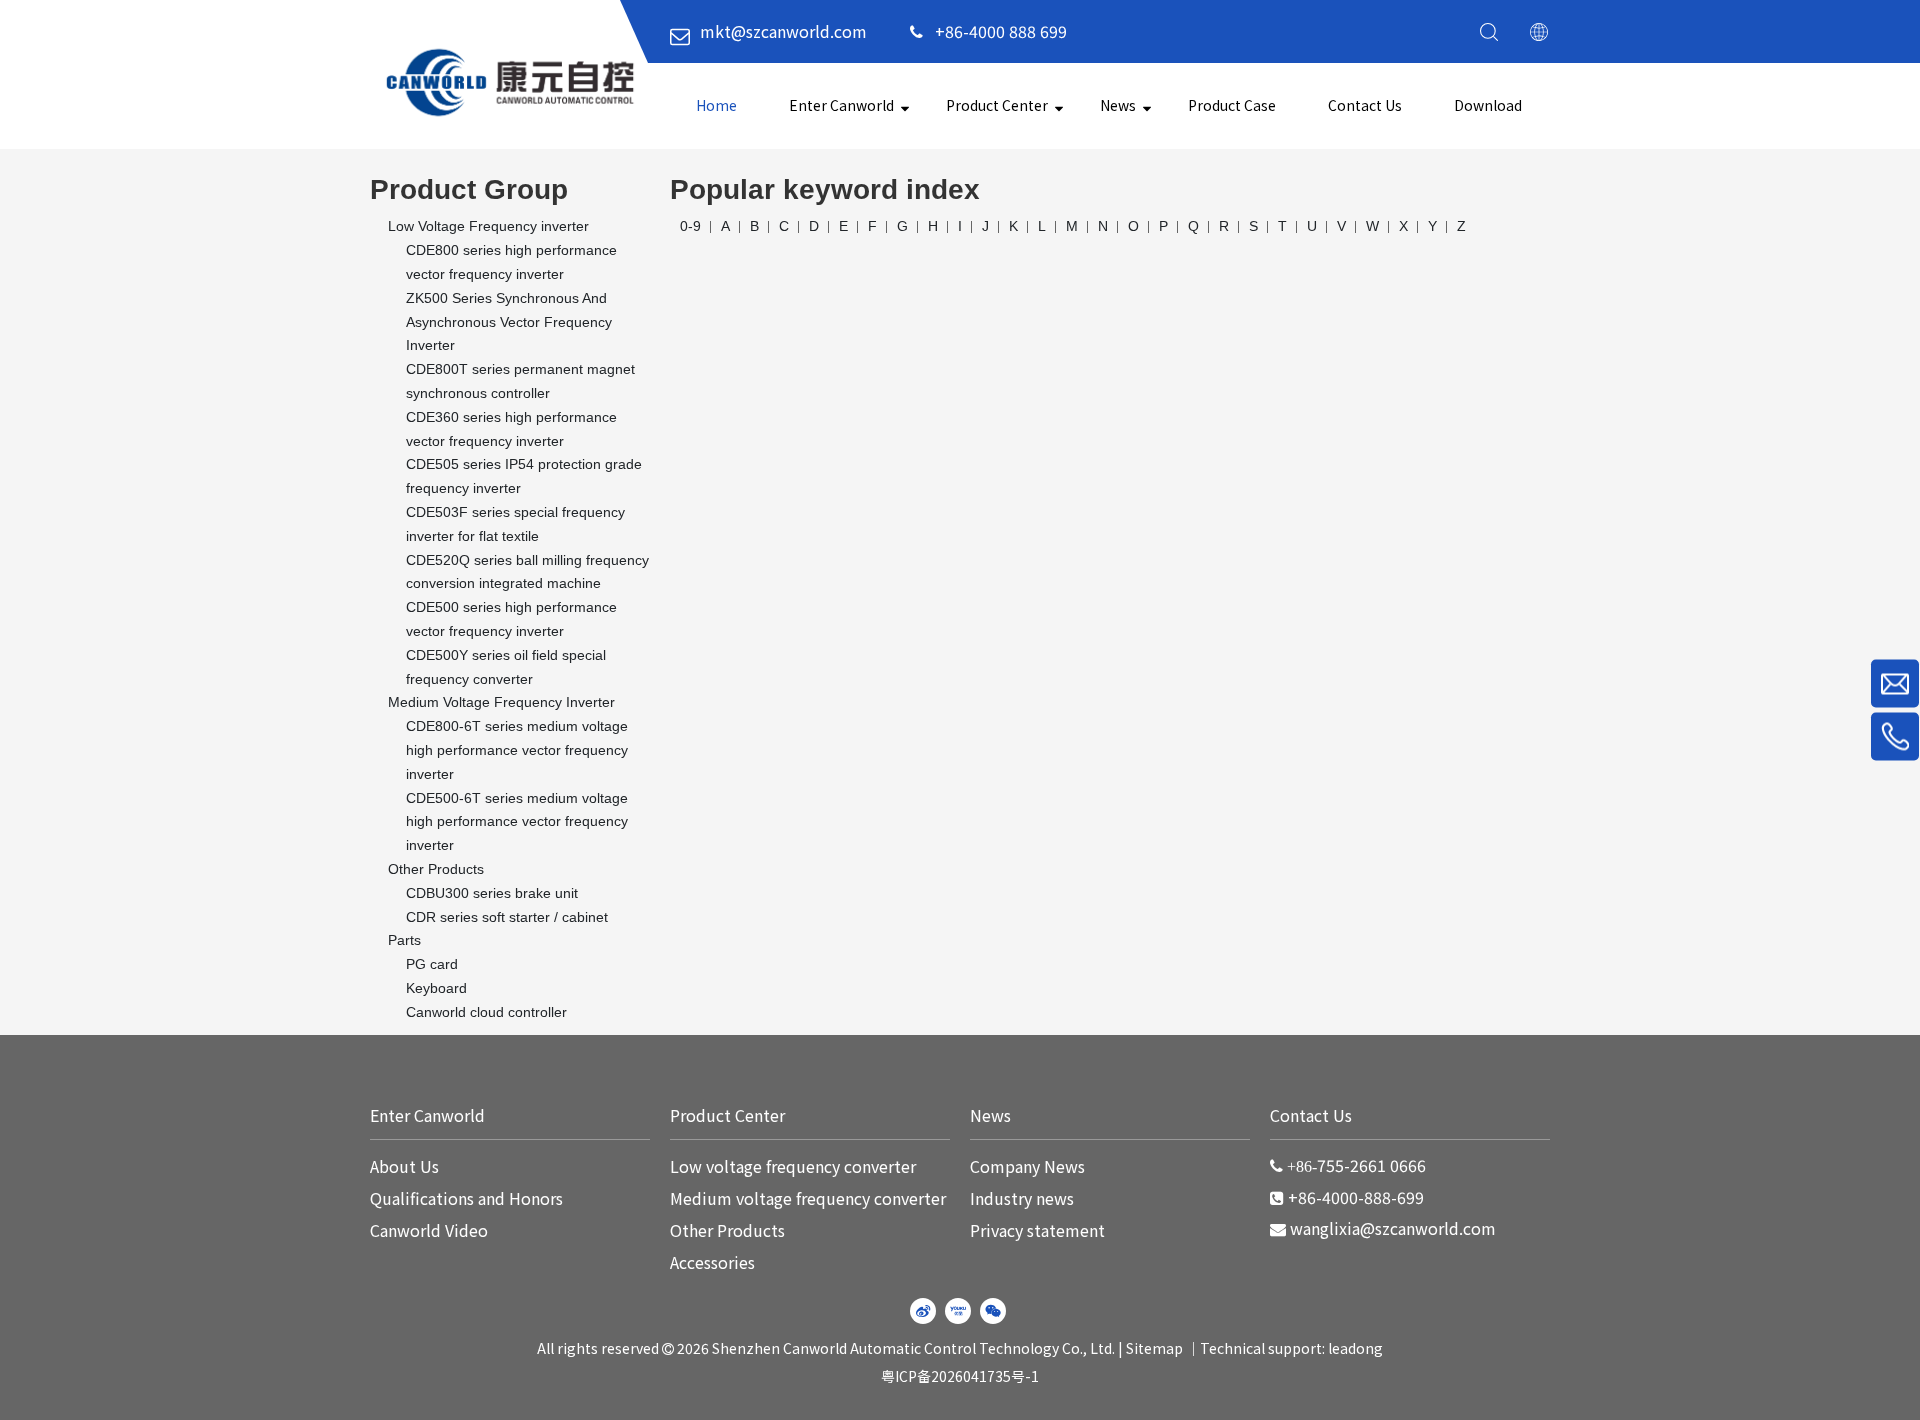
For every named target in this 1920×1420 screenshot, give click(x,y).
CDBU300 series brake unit (492, 893)
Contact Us (1365, 105)
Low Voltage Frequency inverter (488, 226)
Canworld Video (429, 1230)
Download (1488, 105)
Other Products (436, 869)
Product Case (1232, 105)
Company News (1027, 1166)
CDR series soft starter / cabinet (507, 917)
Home (716, 105)
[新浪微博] (923, 1311)
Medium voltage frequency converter (808, 1198)
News (1118, 105)
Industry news (1022, 1198)
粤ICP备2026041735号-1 (960, 1376)
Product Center (997, 105)
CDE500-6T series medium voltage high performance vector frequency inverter (517, 822)
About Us (404, 1166)
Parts (404, 940)
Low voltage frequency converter (793, 1166)
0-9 (690, 226)
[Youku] (958, 1311)
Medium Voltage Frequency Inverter (501, 702)
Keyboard (436, 988)
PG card (432, 964)
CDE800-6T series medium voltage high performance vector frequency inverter (517, 750)
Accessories (712, 1262)
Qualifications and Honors (466, 1198)
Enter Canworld (841, 105)
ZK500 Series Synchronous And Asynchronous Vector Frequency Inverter (509, 322)
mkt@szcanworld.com (783, 31)
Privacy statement (1037, 1230)
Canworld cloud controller (486, 1012)
